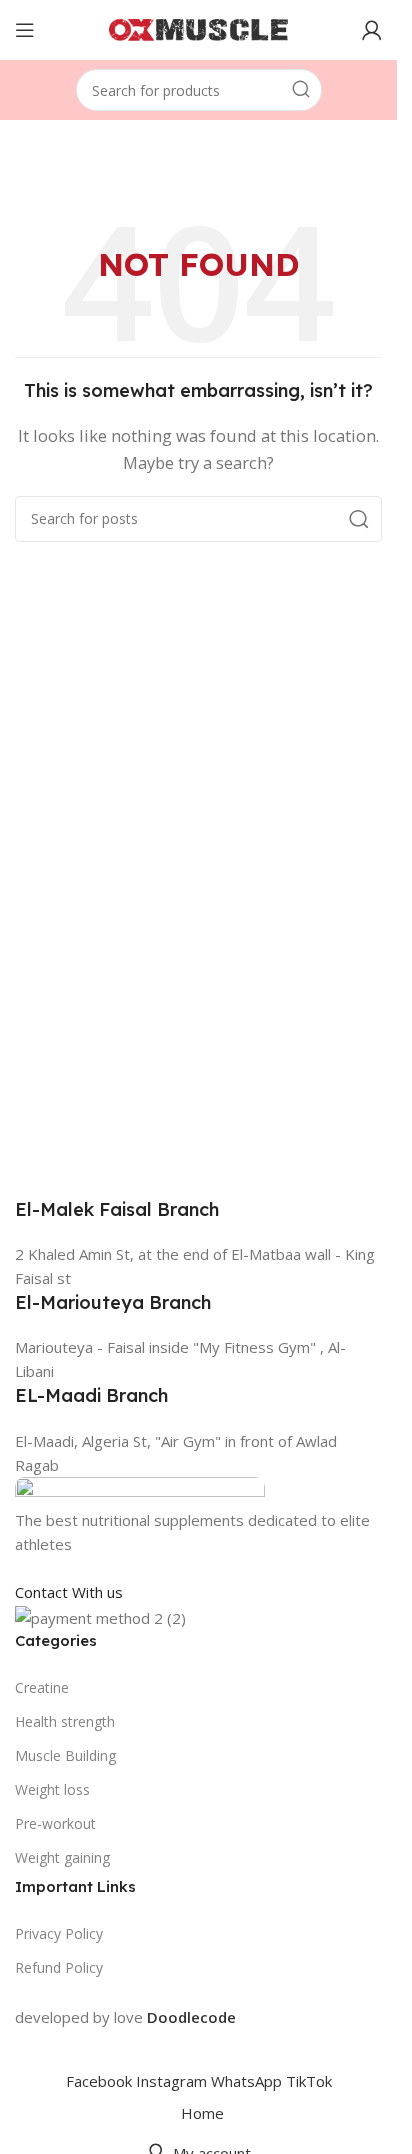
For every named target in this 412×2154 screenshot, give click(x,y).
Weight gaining (62, 1857)
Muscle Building (65, 1755)
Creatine (42, 1687)
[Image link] (140, 1490)
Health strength (65, 1721)
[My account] (372, 30)
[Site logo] (199, 28)
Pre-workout (55, 1823)
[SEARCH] (301, 90)
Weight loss (52, 1789)
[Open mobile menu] (25, 30)
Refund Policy (59, 1967)
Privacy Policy (59, 1933)
